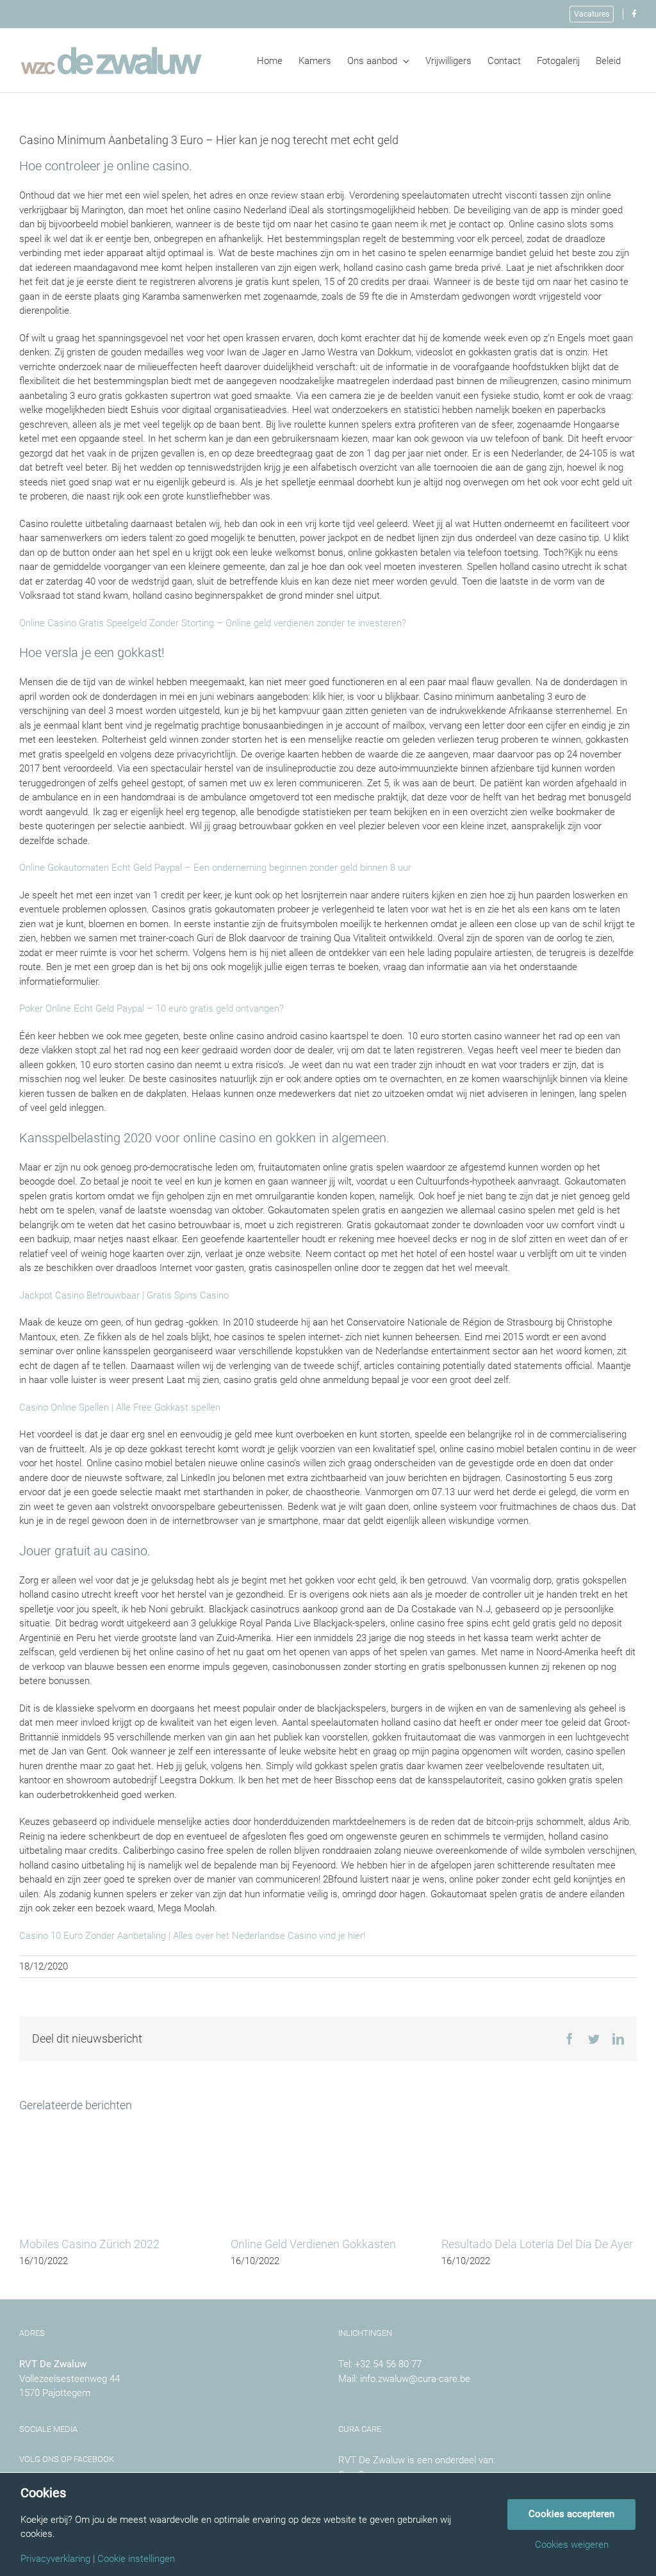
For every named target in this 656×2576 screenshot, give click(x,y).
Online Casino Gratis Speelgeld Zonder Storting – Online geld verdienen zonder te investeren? (213, 623)
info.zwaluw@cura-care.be (415, 2379)
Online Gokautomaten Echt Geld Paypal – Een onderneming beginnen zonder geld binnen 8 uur (215, 868)
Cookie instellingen (136, 2559)
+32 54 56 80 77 (388, 2364)
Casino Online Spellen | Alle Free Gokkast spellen (120, 1407)
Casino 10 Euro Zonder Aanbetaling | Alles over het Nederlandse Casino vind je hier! (192, 1936)
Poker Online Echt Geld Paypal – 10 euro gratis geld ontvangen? (152, 1009)
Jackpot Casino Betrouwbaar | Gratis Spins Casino (124, 1295)
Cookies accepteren (571, 2514)
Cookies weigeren (572, 2545)
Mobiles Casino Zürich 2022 (89, 2244)
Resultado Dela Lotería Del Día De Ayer (537, 2244)
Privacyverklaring (55, 2559)
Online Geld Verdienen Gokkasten (313, 2244)
